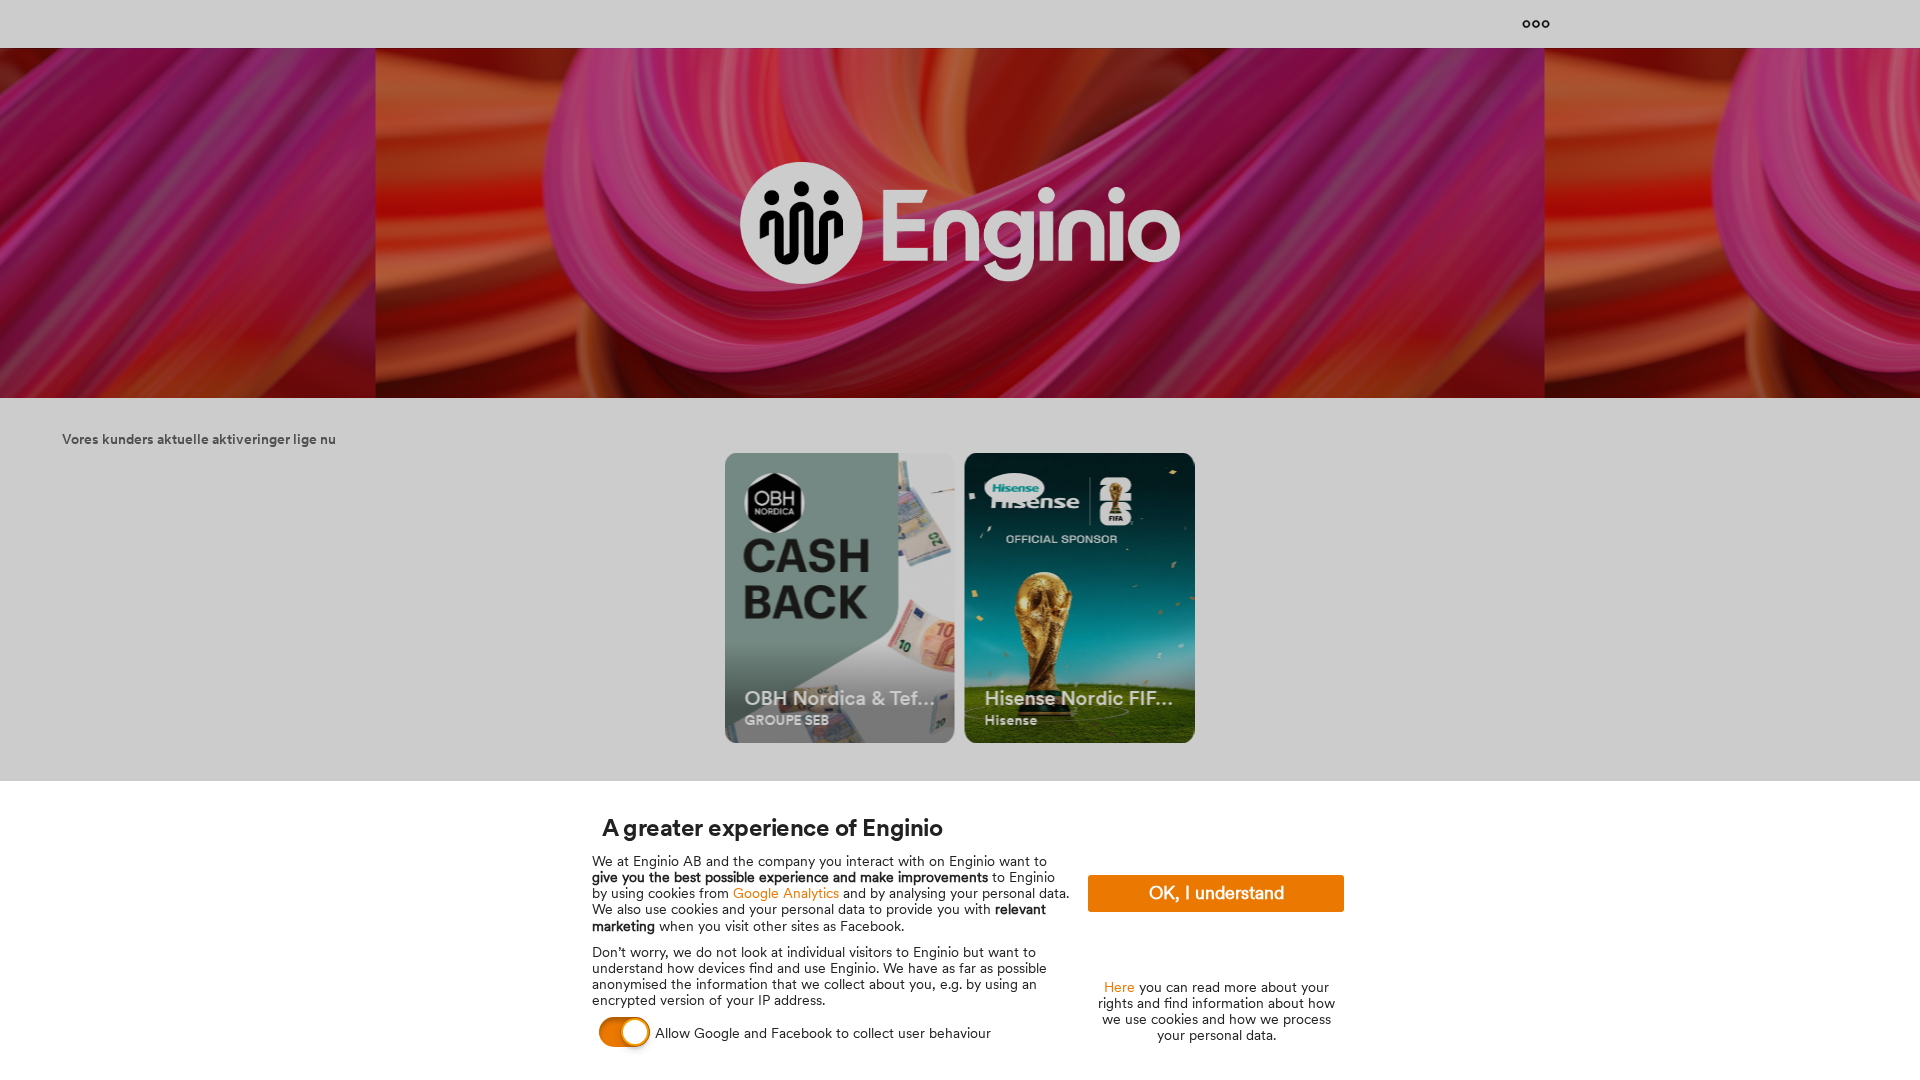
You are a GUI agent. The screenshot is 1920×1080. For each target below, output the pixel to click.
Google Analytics (786, 893)
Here (1119, 987)
